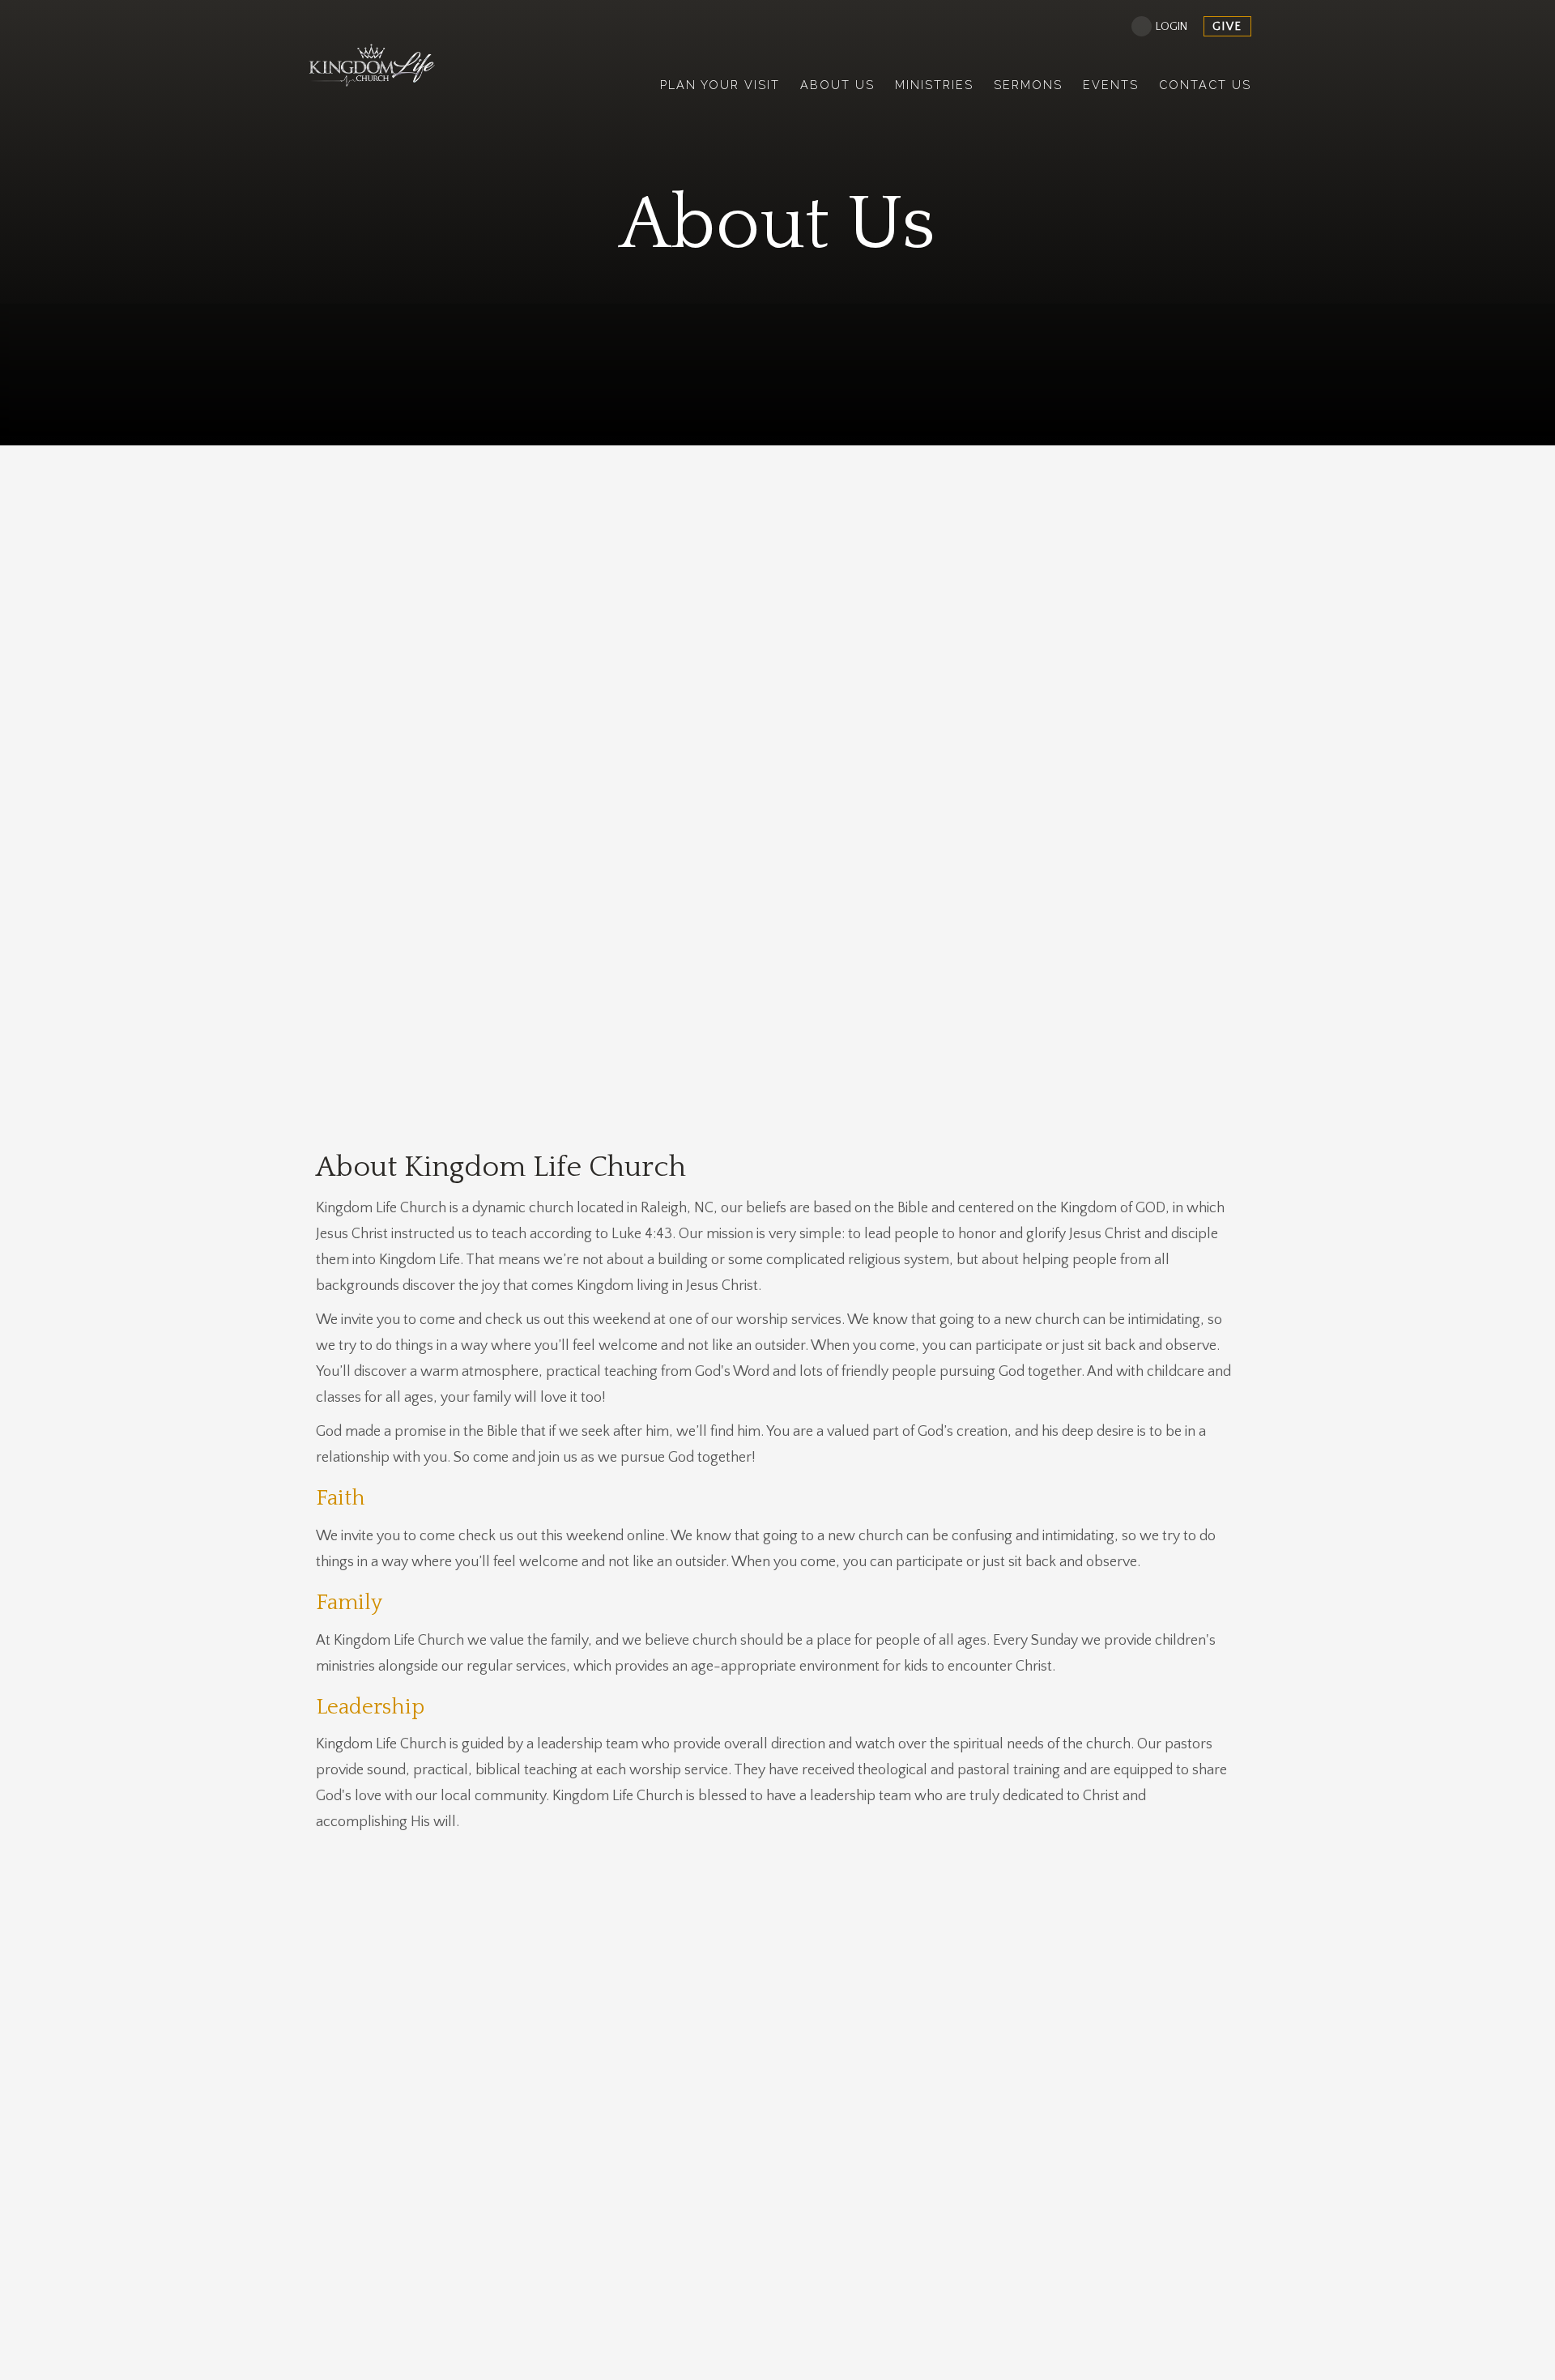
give (1227, 27)
